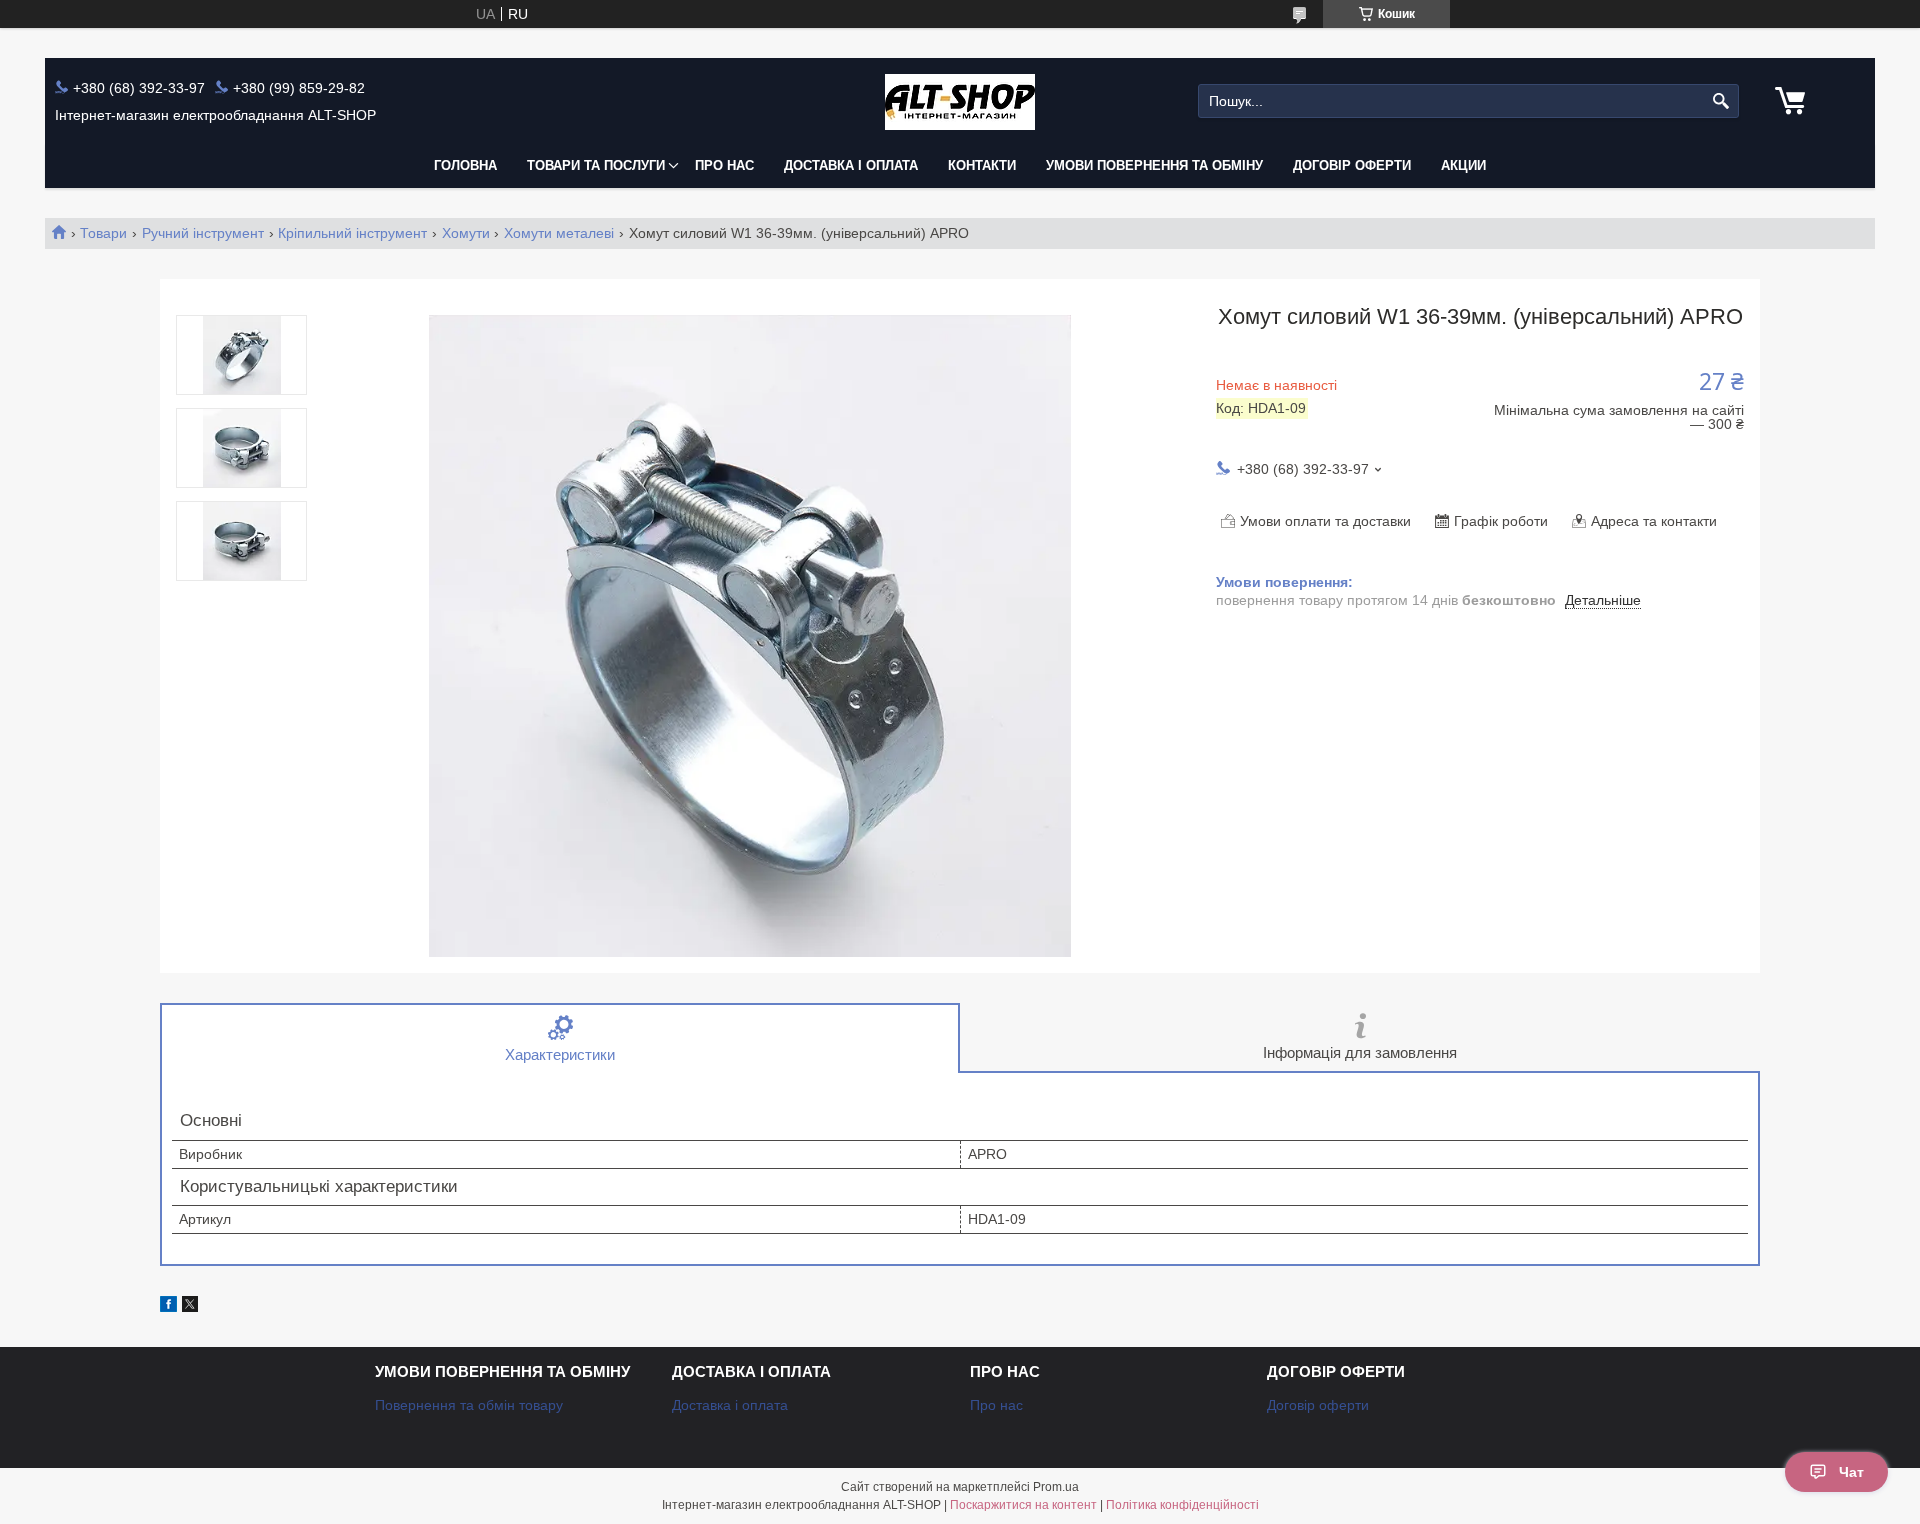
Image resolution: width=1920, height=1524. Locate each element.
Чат (1851, 1472)
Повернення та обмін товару (469, 1405)
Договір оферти (1352, 165)
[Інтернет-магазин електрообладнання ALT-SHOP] (960, 101)
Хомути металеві (559, 233)
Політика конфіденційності (1182, 1505)
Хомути (466, 233)
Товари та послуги (596, 165)
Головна (465, 165)
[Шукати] (1721, 101)
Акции (1463, 165)
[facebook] (168, 1307)
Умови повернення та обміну (1154, 165)
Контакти (982, 165)
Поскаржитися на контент (1023, 1505)
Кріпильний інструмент (352, 233)
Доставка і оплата (851, 165)
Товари (103, 233)
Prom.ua (1056, 1487)
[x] (190, 1307)
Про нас (724, 165)
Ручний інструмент (203, 233)
